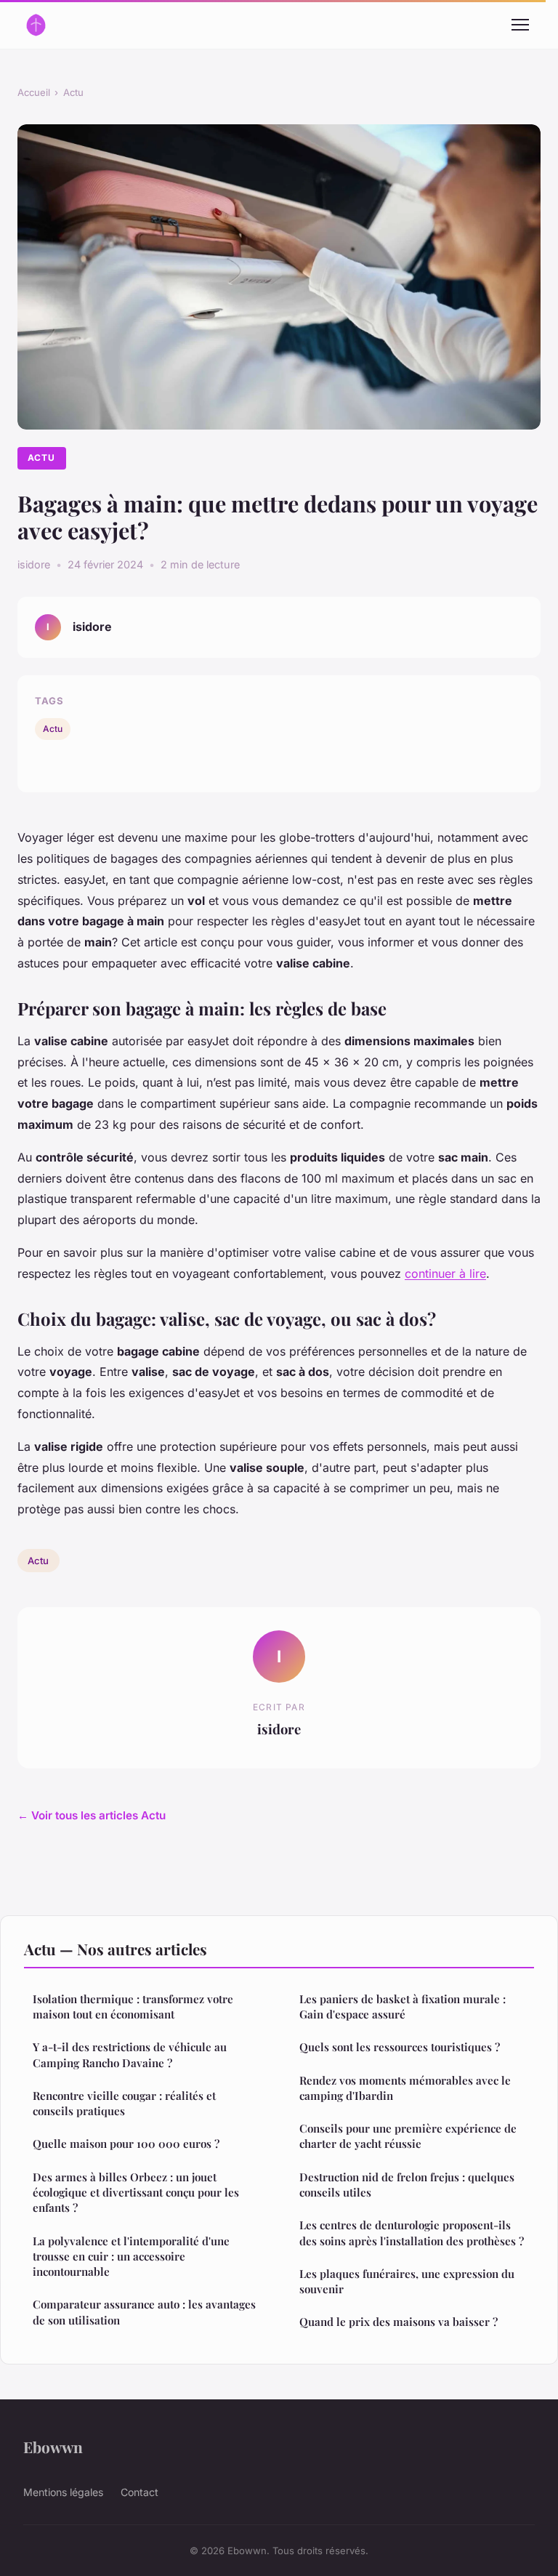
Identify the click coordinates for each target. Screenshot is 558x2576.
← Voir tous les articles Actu (92, 1815)
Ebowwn (53, 2447)
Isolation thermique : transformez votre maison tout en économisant (133, 2007)
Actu (73, 92)
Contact (139, 2492)
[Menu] (520, 25)
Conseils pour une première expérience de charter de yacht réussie (408, 2136)
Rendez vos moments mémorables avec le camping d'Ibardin (405, 2088)
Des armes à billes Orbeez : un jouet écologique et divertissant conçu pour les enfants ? (136, 2193)
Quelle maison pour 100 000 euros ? (126, 2144)
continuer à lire (445, 1273)
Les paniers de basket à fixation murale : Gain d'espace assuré (403, 2007)
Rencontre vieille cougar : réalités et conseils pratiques (124, 2103)
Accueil (34, 92)
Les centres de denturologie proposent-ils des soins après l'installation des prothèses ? (412, 2233)
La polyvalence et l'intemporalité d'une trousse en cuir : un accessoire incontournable (131, 2257)
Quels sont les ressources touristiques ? (400, 2047)
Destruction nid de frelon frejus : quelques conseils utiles (407, 2185)
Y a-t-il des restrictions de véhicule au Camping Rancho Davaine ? (130, 2054)
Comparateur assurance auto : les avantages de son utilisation (144, 2312)
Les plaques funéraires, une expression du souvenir (407, 2281)
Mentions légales (63, 2492)
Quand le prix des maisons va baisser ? (399, 2322)
